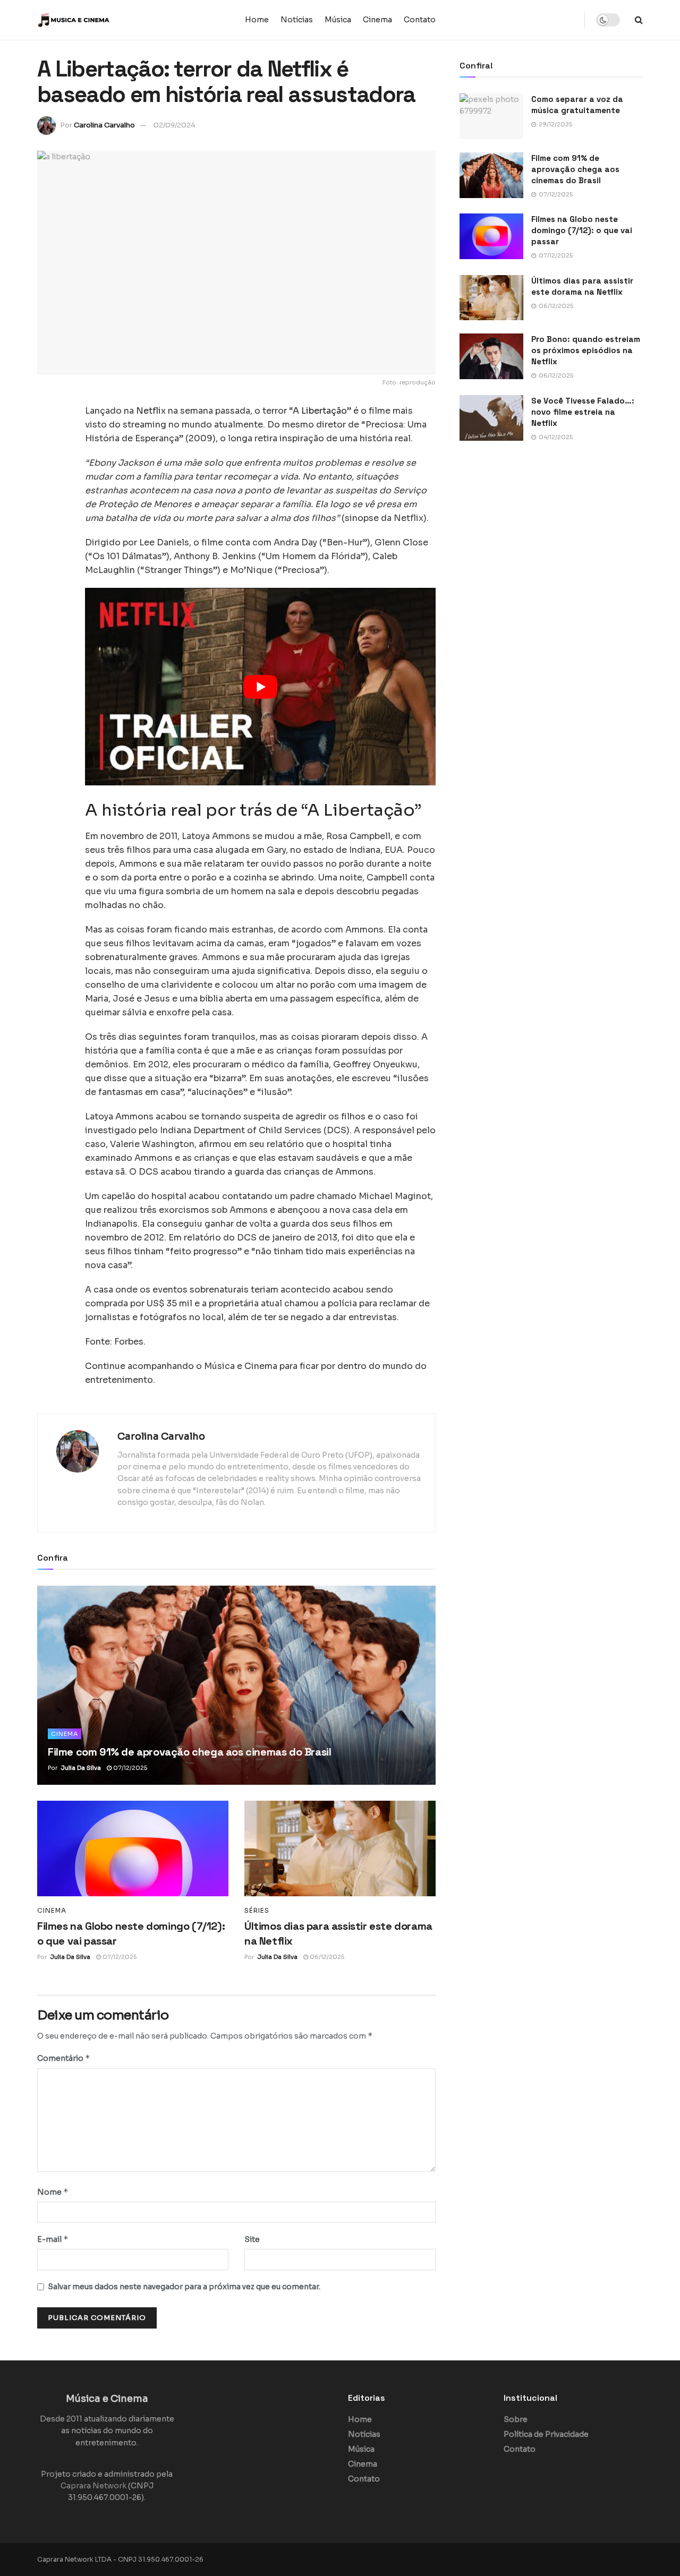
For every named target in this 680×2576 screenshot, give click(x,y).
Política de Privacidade (546, 2434)
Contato (420, 20)
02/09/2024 (175, 125)
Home (257, 20)
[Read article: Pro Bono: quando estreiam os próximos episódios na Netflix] (491, 356)
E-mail (53, 2239)
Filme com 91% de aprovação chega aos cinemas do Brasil (189, 1752)
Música (338, 20)
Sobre (516, 2419)
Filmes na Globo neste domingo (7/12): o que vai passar (582, 230)
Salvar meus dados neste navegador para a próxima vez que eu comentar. (184, 2287)
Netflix (151, 411)
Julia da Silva (81, 1768)
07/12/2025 (129, 1768)
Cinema (377, 20)
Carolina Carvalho (104, 125)
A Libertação (320, 411)
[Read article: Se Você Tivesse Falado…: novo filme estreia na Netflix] (491, 418)
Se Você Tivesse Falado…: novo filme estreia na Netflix (583, 412)
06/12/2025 (326, 1957)
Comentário (64, 2058)
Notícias (297, 20)
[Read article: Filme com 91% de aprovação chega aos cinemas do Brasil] (236, 1685)
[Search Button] (639, 20)
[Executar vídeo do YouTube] (260, 686)
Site (252, 2239)
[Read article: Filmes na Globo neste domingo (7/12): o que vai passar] (133, 1848)
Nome (53, 2192)
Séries (257, 1911)
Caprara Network (93, 2486)
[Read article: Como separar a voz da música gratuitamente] (491, 116)
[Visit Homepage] (104, 20)
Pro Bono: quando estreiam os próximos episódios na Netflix (586, 350)
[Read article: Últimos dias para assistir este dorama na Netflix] (340, 1848)
